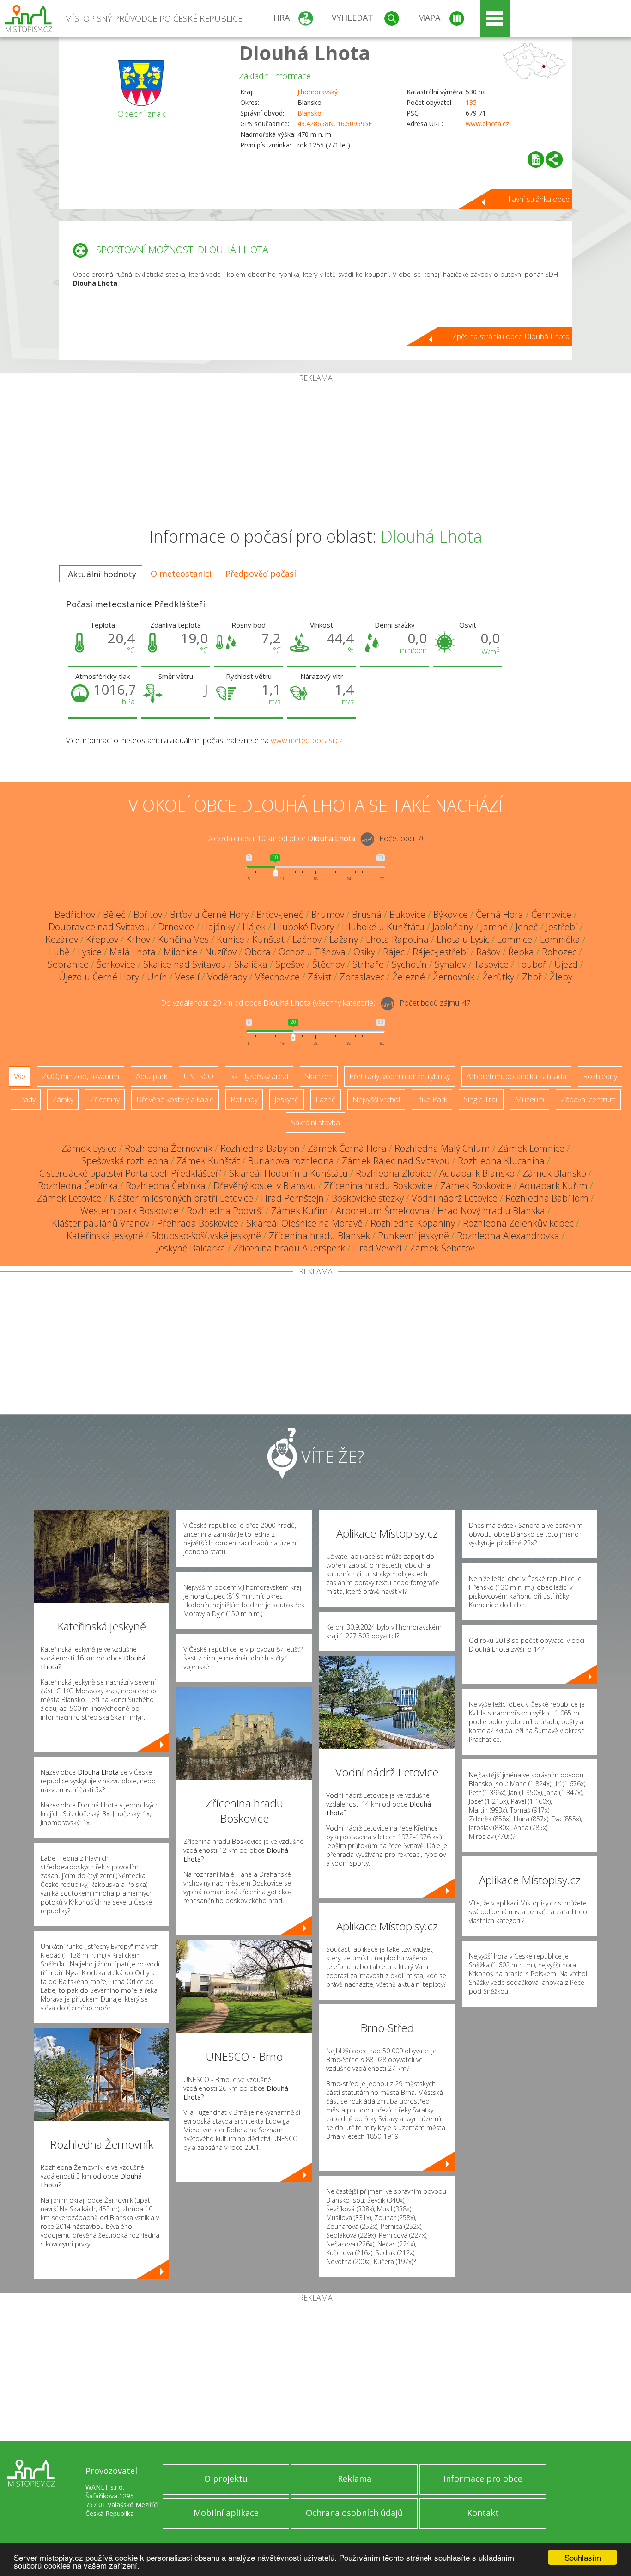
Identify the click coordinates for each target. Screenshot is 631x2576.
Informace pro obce (483, 2478)
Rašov (488, 952)
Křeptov (102, 939)
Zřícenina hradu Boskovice (378, 1186)
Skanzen (319, 1076)
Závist (320, 977)
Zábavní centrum (588, 1099)
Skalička (251, 964)
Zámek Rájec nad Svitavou (396, 1161)
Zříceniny (105, 1099)
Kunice (231, 939)
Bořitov (148, 914)
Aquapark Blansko (477, 1173)
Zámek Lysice (89, 1148)
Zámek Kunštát (208, 1161)
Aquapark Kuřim (553, 1186)
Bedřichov (75, 914)
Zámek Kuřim (300, 1211)
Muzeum (530, 1099)
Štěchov (328, 964)
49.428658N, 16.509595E (335, 124)
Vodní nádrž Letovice (455, 1198)
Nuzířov (221, 952)
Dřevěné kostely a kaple (175, 1099)
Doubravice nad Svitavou (99, 927)
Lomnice (515, 939)
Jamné (494, 927)
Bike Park (432, 1099)
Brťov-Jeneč (280, 914)
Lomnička (560, 939)
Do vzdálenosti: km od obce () (268, 1003)
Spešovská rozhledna (125, 1161)
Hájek (254, 927)
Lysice (90, 952)
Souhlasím (583, 2557)
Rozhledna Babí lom (547, 1198)
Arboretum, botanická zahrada (516, 1076)
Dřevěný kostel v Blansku (265, 1186)
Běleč (114, 914)
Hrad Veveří (377, 1248)
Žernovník (454, 977)
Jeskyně (287, 1099)
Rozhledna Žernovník (169, 1148)
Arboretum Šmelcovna (383, 1211)
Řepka (521, 952)
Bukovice (407, 914)
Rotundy (244, 1099)
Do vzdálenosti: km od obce (280, 839)
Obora (258, 952)
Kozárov (62, 939)
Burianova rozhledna (291, 1161)
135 (471, 102)
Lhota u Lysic (463, 939)
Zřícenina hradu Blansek (319, 1236)
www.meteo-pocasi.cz (307, 740)
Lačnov (307, 939)
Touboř (531, 964)
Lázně (326, 1099)
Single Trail (481, 1099)
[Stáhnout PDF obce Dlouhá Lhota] (536, 159)
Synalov (450, 964)
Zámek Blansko (554, 1173)
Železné (409, 977)
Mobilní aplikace (226, 2513)
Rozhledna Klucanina (501, 1161)
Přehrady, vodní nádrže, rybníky (400, 1076)
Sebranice (68, 964)
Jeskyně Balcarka (191, 1248)
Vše (20, 1076)
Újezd (566, 964)
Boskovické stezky (368, 1198)
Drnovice (176, 927)
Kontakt (483, 2513)
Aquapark (152, 1076)
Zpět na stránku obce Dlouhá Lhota (511, 336)
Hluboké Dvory (304, 927)
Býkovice (451, 914)
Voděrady (227, 977)
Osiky (364, 952)
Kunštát (268, 939)
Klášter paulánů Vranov (100, 1223)
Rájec (394, 952)
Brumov (328, 914)
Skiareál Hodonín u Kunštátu (288, 1173)
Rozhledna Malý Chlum (442, 1148)
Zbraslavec (362, 977)
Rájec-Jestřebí (440, 952)
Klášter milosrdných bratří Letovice (181, 1198)
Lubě (59, 952)
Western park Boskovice (130, 1211)
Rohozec (559, 952)
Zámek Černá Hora (347, 1148)
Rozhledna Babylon (260, 1148)
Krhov (138, 939)
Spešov (290, 964)
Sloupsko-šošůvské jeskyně (206, 1236)
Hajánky (218, 927)
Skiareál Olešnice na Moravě (304, 1223)
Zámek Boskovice (476, 1186)
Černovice (551, 914)
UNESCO (199, 1076)
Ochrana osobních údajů (354, 2513)
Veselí (187, 977)
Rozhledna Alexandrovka (508, 1236)
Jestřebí (562, 927)
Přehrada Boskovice (198, 1223)
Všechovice (277, 977)
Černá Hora (500, 914)
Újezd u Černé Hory (99, 977)
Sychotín (409, 964)
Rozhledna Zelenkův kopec (518, 1223)
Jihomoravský (318, 92)
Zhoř (532, 977)
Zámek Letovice (69, 1198)
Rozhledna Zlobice (394, 1173)
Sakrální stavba (315, 1123)
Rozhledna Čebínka (78, 1186)
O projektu (226, 2478)
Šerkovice (116, 964)
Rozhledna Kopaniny (413, 1223)
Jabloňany (453, 927)
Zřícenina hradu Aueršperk (289, 1248)
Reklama (355, 2478)
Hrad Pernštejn (292, 1198)
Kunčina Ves (183, 939)
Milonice (180, 952)
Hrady (26, 1099)
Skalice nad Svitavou (185, 964)
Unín (157, 977)
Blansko (309, 113)
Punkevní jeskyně (413, 1236)
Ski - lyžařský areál (259, 1076)
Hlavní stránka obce (537, 199)
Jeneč (527, 927)
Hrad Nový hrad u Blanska (491, 1211)
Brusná (367, 914)
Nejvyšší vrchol (376, 1099)
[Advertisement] (315, 452)
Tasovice (491, 964)
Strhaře (368, 964)
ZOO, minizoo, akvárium (81, 1076)
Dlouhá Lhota (305, 52)
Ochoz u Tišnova (312, 952)
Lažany (344, 939)
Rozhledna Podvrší (225, 1211)
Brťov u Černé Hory (209, 914)
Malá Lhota (133, 952)
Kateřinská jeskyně (105, 1236)
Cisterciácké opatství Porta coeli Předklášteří (130, 1173)
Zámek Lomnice (531, 1148)
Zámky (63, 1099)
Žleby (561, 977)
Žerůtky (498, 977)
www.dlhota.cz (487, 124)
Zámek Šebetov (442, 1248)
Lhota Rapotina (397, 939)
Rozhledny (600, 1076)
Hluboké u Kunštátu (383, 927)
